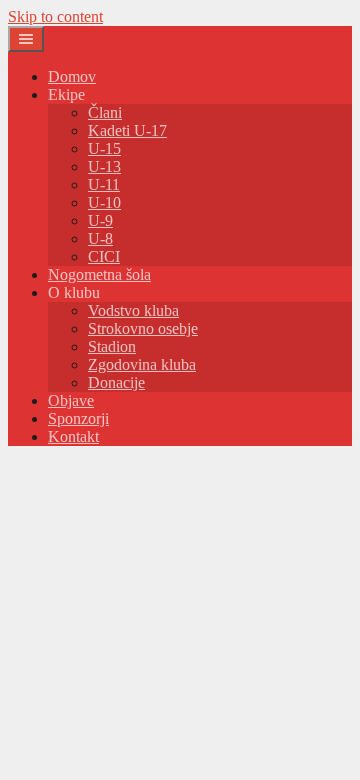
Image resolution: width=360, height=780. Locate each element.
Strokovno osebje (143, 328)
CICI (104, 256)
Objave (71, 400)
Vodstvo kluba (133, 310)
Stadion (112, 346)
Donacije (116, 382)
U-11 (104, 184)
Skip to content (55, 16)
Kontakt (73, 436)
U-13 (104, 166)
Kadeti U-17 (127, 130)
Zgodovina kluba (142, 364)
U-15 (104, 148)
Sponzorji (78, 418)
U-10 (104, 202)
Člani (105, 112)
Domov (72, 76)
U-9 (100, 220)
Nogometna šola (99, 274)
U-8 (100, 238)
